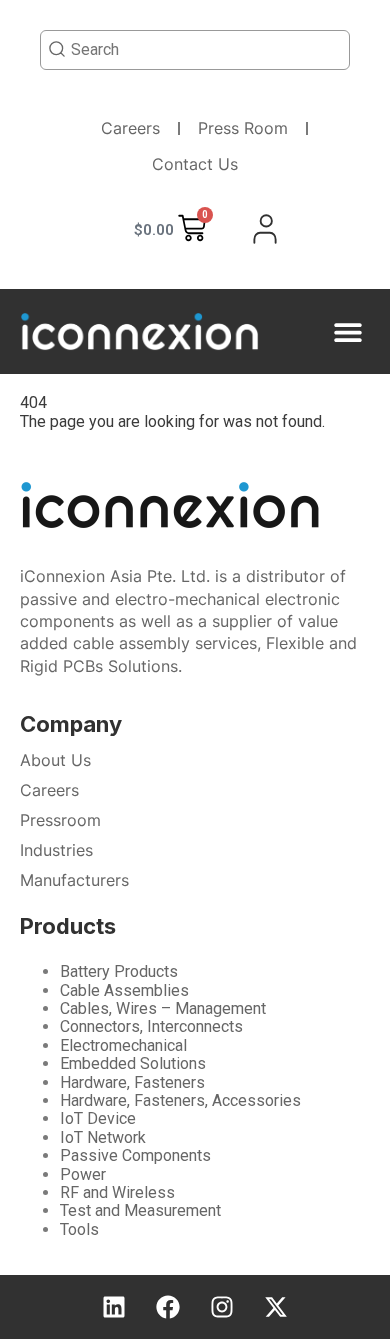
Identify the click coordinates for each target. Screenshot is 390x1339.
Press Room (243, 128)
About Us (55, 760)
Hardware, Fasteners (132, 1082)
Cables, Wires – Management (163, 1008)
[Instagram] (222, 1307)
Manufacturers (74, 880)
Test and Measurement (140, 1210)
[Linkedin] (114, 1307)
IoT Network (103, 1137)
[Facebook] (168, 1307)
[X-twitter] (276, 1307)
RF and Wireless (117, 1192)
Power (83, 1174)
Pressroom (60, 820)
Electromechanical (123, 1045)
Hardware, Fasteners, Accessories (180, 1100)
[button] (347, 331)
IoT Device (98, 1118)
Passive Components (135, 1155)
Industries (56, 850)
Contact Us (195, 164)
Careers (130, 128)
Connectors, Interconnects (151, 1026)
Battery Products (119, 971)
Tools (79, 1229)
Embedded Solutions (133, 1063)
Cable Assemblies (124, 990)
